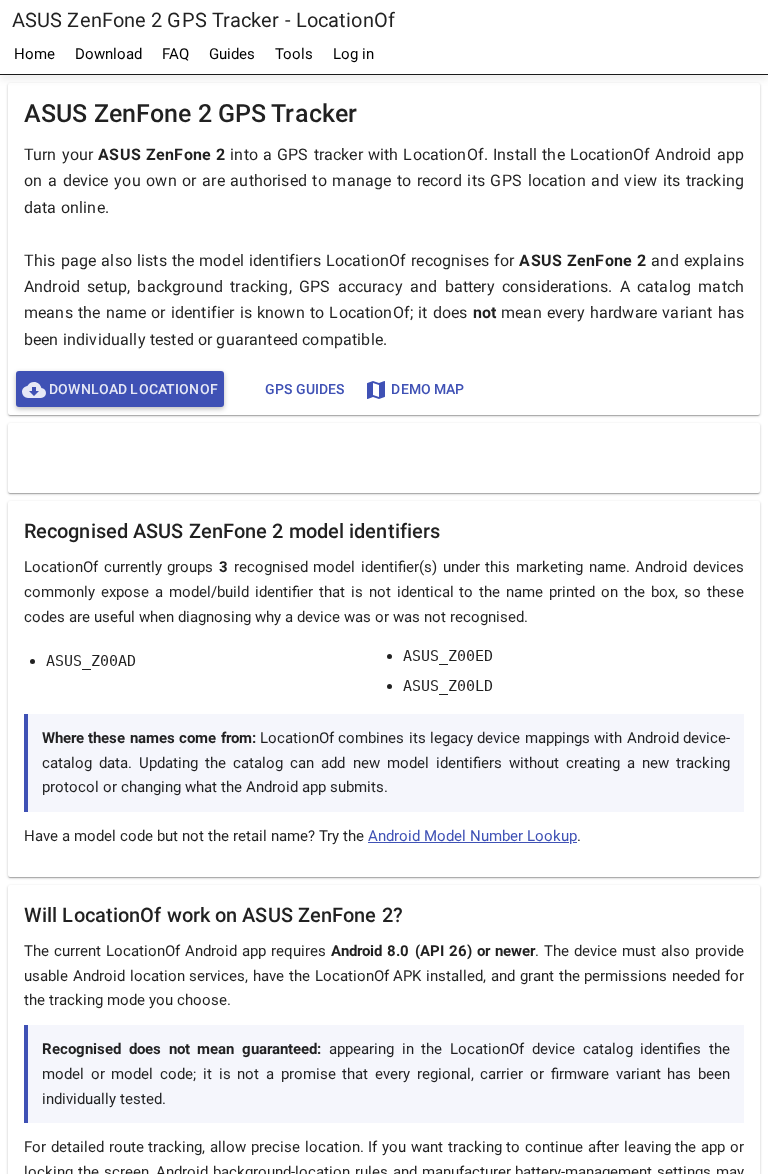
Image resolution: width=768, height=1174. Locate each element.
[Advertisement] (384, 457)
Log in (353, 54)
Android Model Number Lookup (472, 836)
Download (108, 54)
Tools (294, 54)
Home (34, 54)
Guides (232, 54)
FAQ (175, 54)
